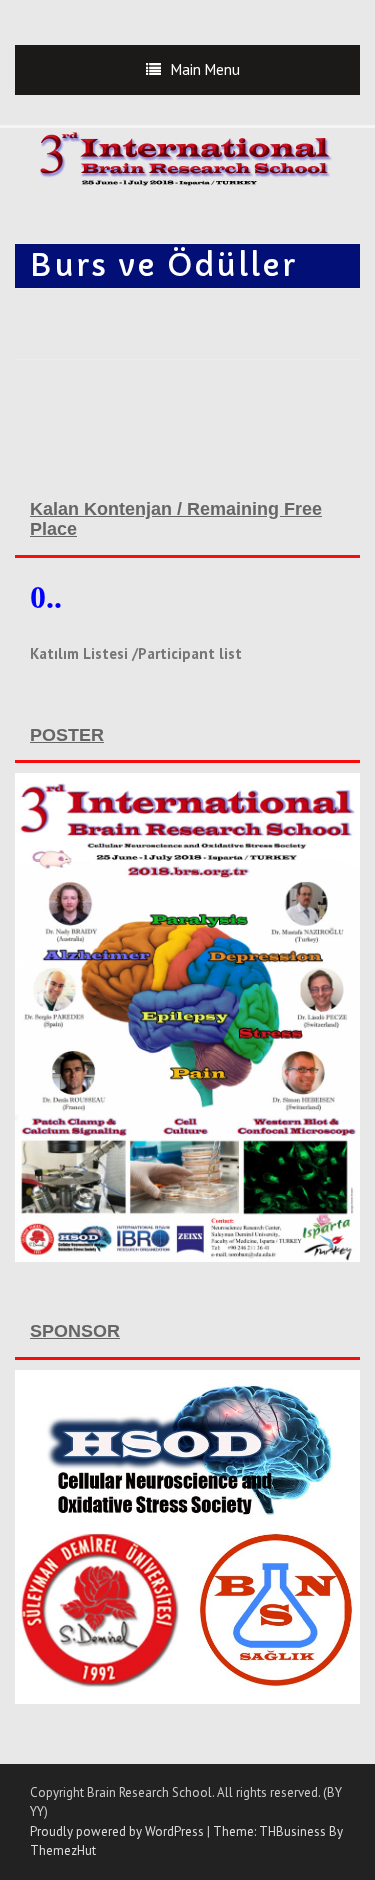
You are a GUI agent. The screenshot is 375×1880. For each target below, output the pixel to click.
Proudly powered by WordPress (117, 1831)
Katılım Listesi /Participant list (136, 653)
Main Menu (205, 69)
